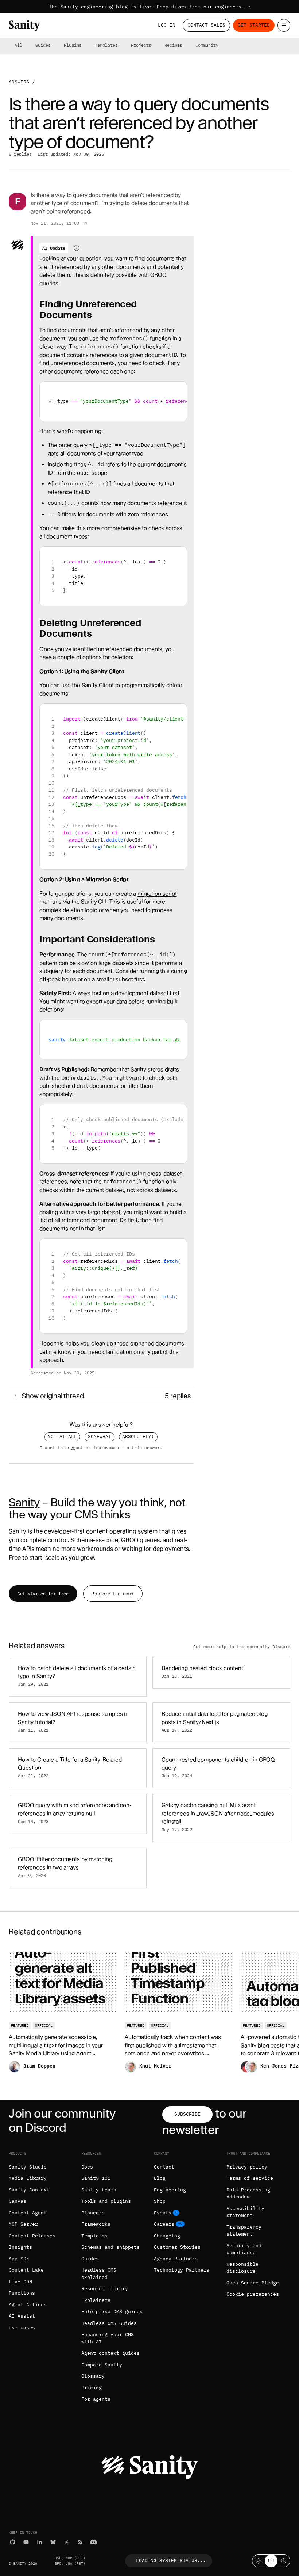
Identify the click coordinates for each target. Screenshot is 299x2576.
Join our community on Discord (62, 2120)
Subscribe (187, 2114)
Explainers (96, 2300)
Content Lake (26, 2270)
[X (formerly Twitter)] (67, 2542)
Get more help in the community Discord (242, 1646)
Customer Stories (177, 2247)
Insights (20, 2247)
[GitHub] (13, 2542)
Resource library (105, 2289)
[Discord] (94, 2542)
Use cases (22, 2328)
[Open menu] (284, 25)
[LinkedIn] (40, 2542)
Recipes (173, 45)
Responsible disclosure (242, 2268)
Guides (43, 45)
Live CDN (20, 2282)
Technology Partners (182, 2270)
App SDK (19, 2259)
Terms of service (250, 2178)
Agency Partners (176, 2259)
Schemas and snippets (110, 2247)
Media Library (28, 2178)
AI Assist (22, 2316)
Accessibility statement (245, 2212)
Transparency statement (244, 2231)
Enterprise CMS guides (112, 2312)
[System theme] (271, 2561)
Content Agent (28, 2213)
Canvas (18, 2201)
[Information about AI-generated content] (77, 248)
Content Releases (32, 2236)
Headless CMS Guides (109, 2323)
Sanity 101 (96, 2178)
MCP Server (23, 2224)
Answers (19, 82)
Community (207, 45)
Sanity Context (29, 2190)
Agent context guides (110, 2353)
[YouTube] (26, 2542)
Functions (22, 2293)
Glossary (93, 2376)
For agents (96, 2399)
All (18, 45)
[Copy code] (178, 390)
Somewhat (100, 1437)
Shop (160, 2201)
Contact (164, 2167)
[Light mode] (258, 2561)
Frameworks (96, 2224)
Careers (164, 2224)
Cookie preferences (253, 2294)
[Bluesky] (53, 2542)
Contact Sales (206, 25)
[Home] (24, 26)
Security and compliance (244, 2249)
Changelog (167, 2236)
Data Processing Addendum (248, 2193)
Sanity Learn (99, 2190)
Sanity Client (98, 685)
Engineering (170, 2190)
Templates (106, 45)
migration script (157, 894)
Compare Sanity (102, 2365)
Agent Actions (28, 2305)
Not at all (62, 1437)
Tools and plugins (106, 2201)
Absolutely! (138, 1437)
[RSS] (80, 2542)
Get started (254, 25)
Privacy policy (247, 2167)
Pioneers (93, 2213)
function (140, 339)
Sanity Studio (28, 2167)
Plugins (73, 45)
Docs (87, 2167)
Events (163, 2213)
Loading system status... (171, 2561)
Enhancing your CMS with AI (108, 2338)
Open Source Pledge (253, 2283)
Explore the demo (113, 1594)
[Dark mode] (284, 2561)
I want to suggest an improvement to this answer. (101, 1447)
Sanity (24, 1502)
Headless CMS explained (99, 2274)
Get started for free (43, 1594)
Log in (167, 25)
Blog (160, 2178)
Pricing (92, 2388)
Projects (141, 45)
